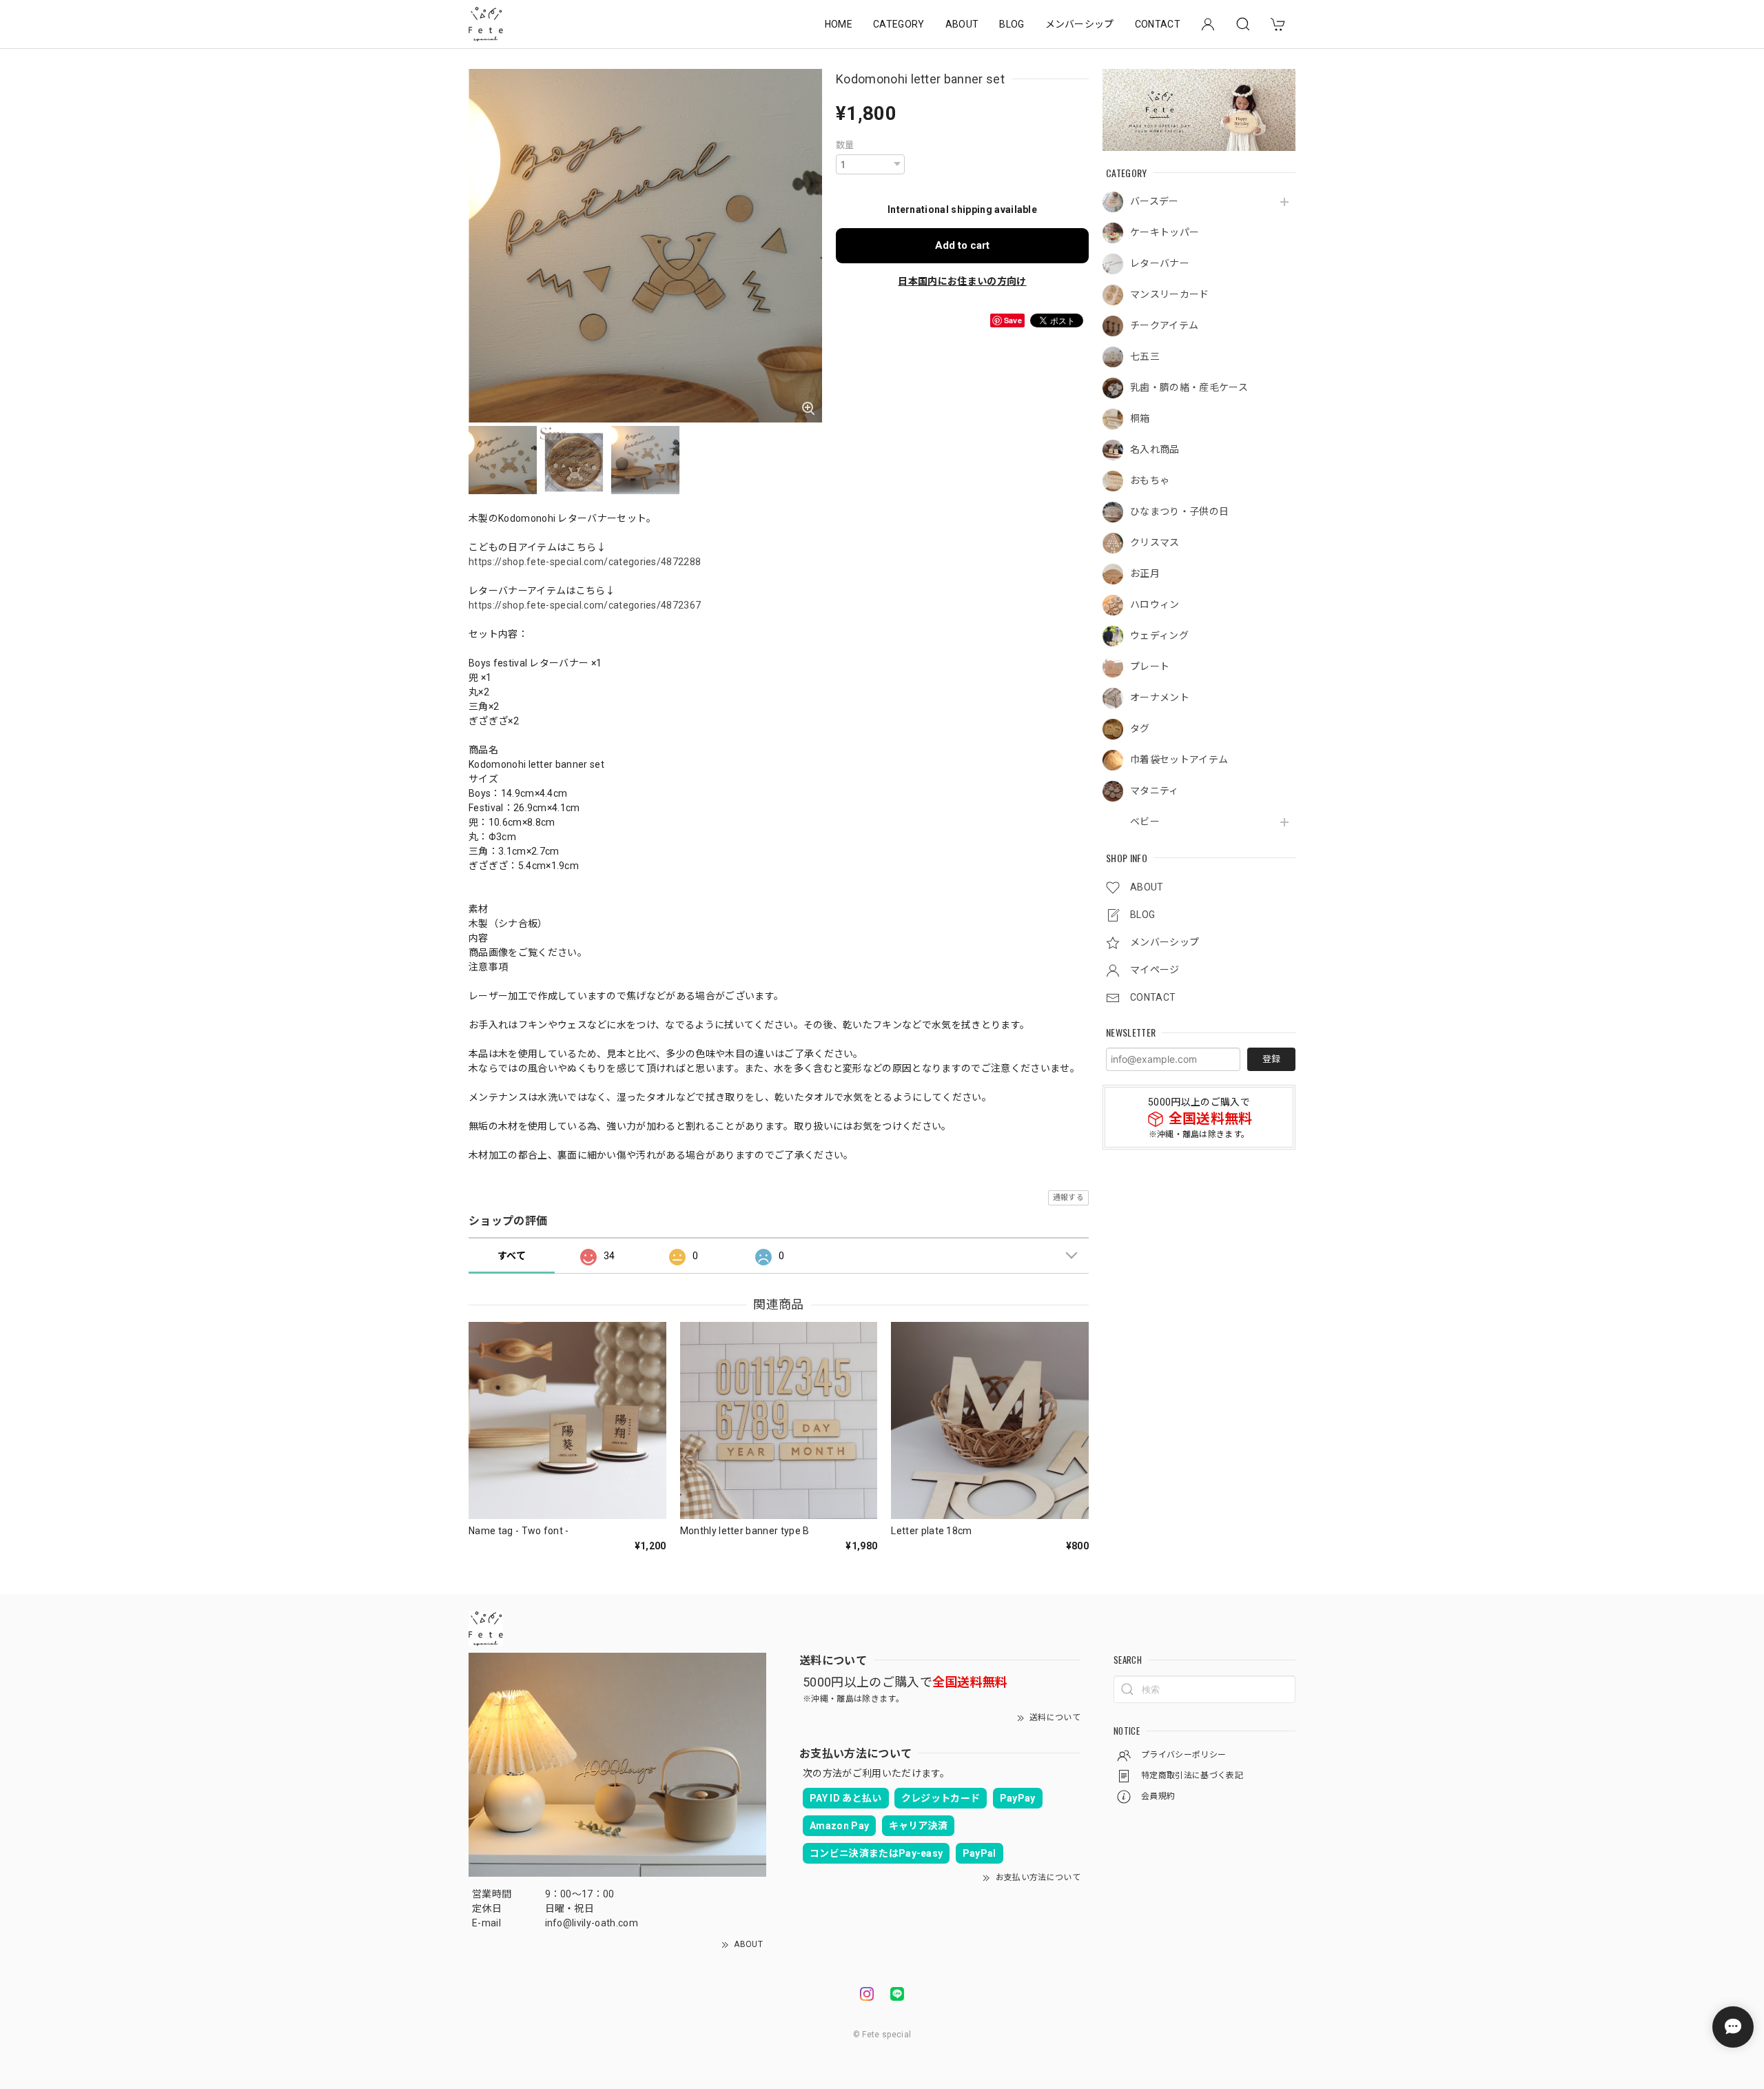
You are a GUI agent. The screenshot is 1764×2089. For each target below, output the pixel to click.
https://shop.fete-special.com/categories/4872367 (585, 605)
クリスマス (1155, 542)
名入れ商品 (1155, 449)
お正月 (1145, 573)
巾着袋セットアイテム (1179, 760)
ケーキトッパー (1165, 232)
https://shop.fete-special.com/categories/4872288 (585, 562)
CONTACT (1158, 24)
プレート (1150, 666)
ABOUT (962, 24)
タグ (1140, 728)
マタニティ (1155, 791)
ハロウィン (1155, 604)
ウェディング (1159, 635)
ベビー (1145, 822)
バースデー (1155, 201)
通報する (1068, 1198)
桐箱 (1140, 418)
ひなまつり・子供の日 (1179, 511)
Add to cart (962, 245)
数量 (845, 145)
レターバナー (1160, 263)
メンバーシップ (1080, 24)
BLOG (1012, 24)
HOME (839, 24)
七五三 (1145, 356)
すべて (512, 1256)
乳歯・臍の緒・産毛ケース (1189, 387)
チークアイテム (1164, 325)
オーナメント (1160, 697)
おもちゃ (1150, 480)
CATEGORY (899, 24)
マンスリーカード (1170, 294)
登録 (1271, 1059)
